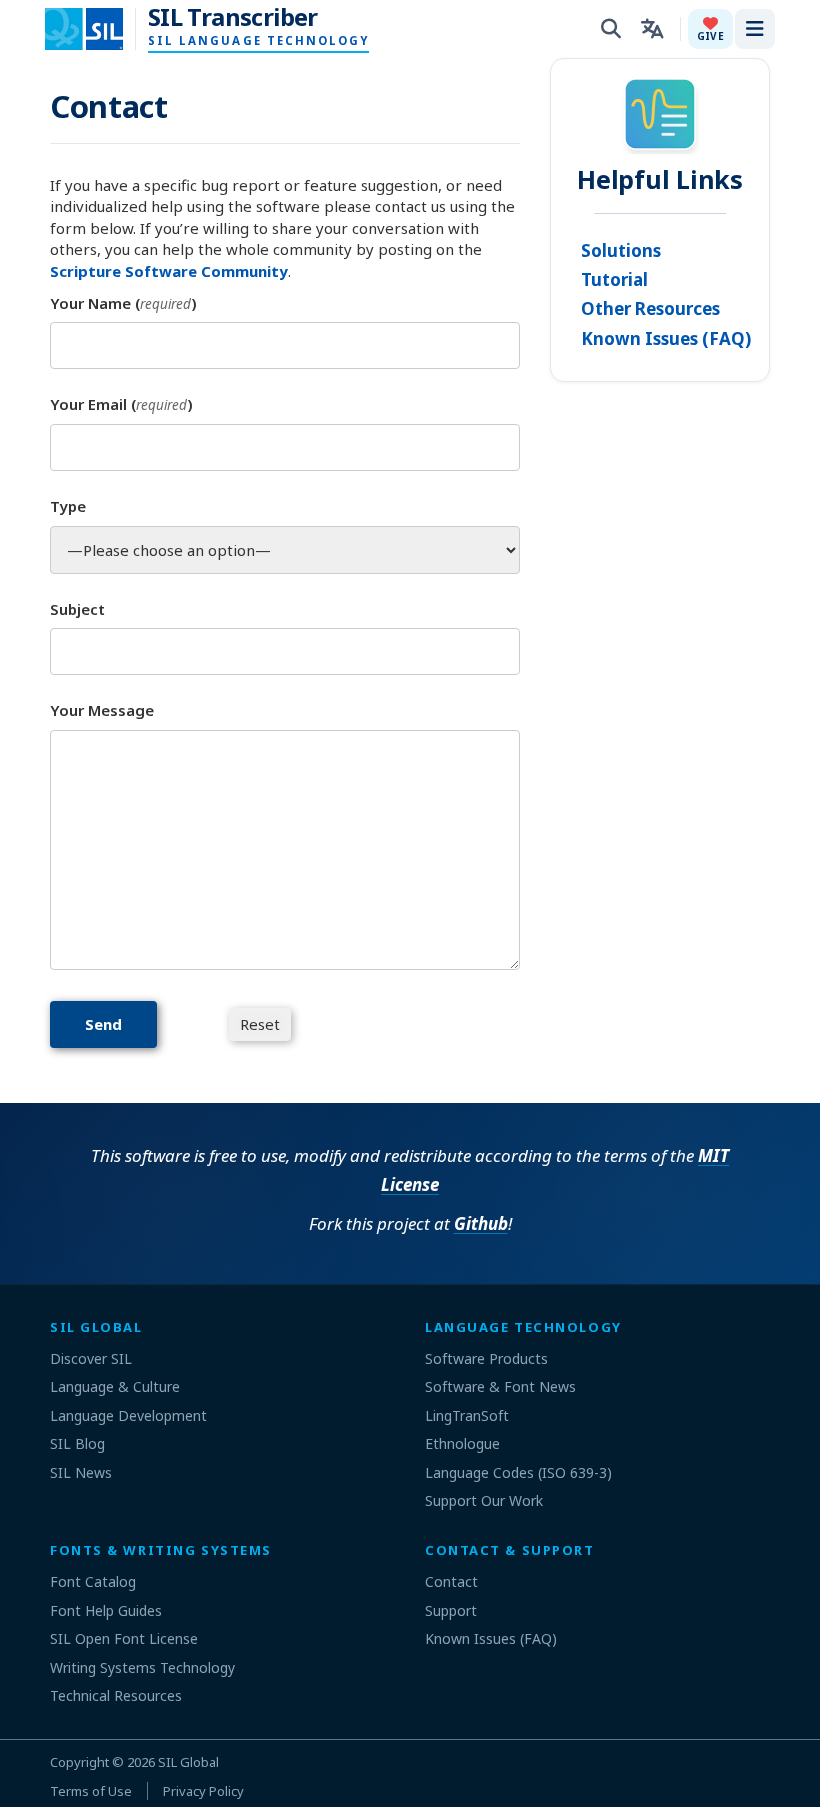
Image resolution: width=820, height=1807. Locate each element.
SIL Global (188, 1762)
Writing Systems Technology (142, 1667)
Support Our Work (484, 1500)
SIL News (81, 1472)
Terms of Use (91, 1791)
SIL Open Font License (124, 1638)
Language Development (128, 1415)
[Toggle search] (611, 29)
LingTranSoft (467, 1415)
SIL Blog (77, 1443)
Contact (451, 1581)
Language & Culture (115, 1386)
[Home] (96, 29)
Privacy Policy (203, 1791)
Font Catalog (93, 1581)
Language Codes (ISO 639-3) (518, 1472)
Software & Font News (500, 1386)
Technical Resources (116, 1695)
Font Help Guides (106, 1610)
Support (451, 1610)
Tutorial (614, 279)
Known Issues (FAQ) (666, 338)
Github (481, 1223)
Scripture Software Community (169, 271)
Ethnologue (462, 1443)
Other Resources (650, 308)
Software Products (486, 1358)
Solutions (621, 250)
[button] (710, 29)
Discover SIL (91, 1358)
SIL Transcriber (233, 17)
